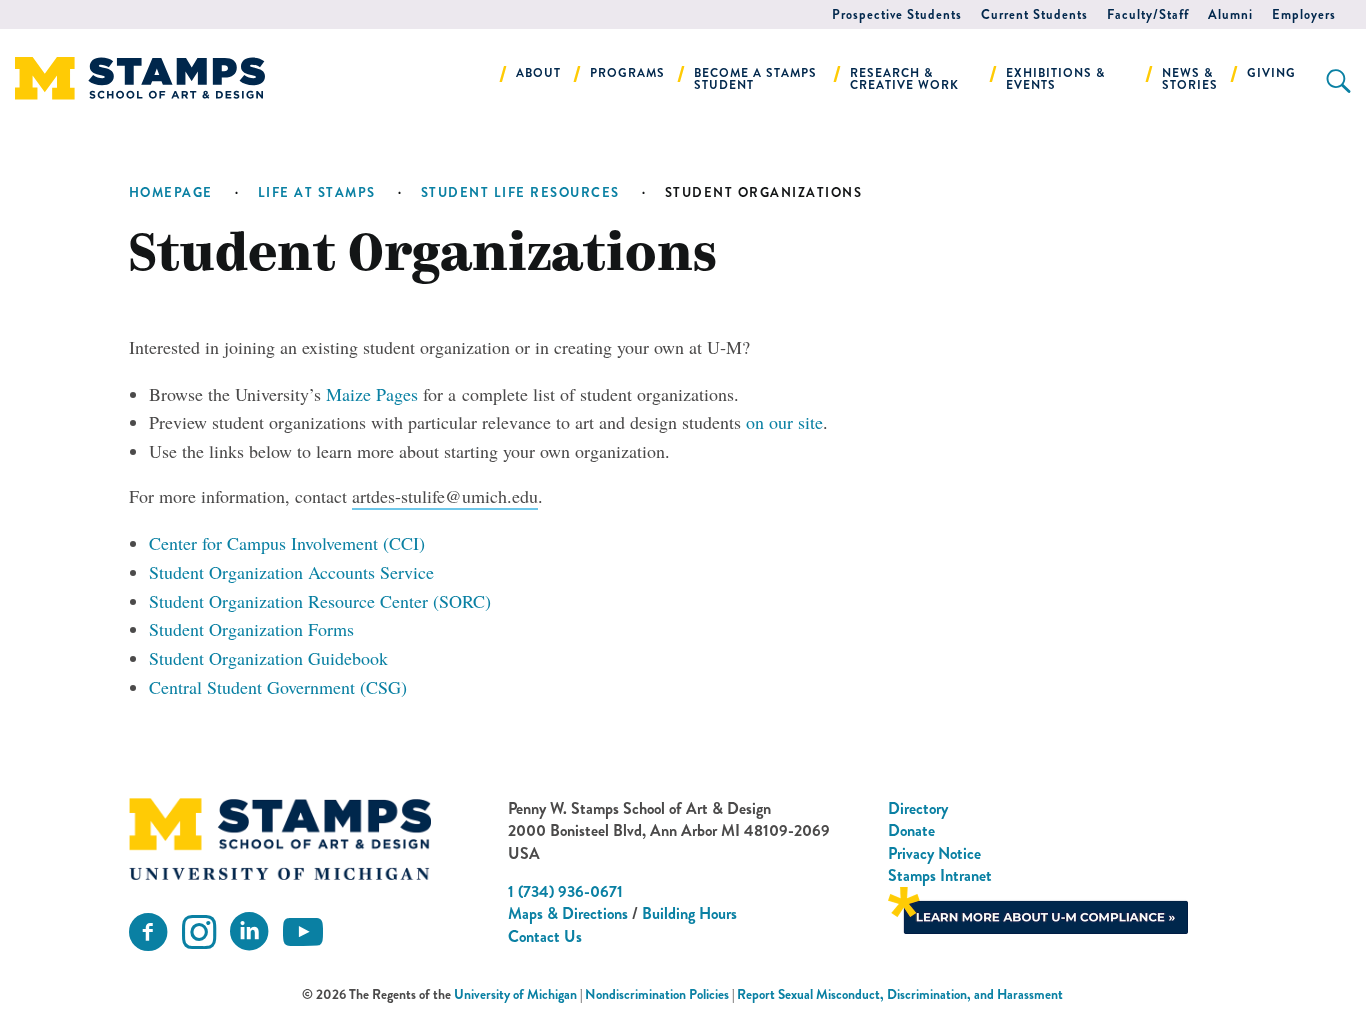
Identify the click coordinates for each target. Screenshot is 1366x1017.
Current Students (1034, 14)
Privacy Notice (934, 853)
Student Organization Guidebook (268, 658)
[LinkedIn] (249, 932)
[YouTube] (303, 932)
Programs (627, 73)
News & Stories (1190, 79)
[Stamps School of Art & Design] (280, 839)
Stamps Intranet (940, 875)
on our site (784, 422)
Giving (1271, 73)
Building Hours (689, 913)
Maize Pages (372, 394)
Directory (918, 808)
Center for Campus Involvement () (287, 543)
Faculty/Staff (1148, 14)
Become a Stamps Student (755, 79)
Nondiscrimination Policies (657, 994)
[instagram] (199, 932)
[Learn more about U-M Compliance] (1038, 908)
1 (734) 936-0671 (565, 891)
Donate (911, 830)
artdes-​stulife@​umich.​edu (445, 496)
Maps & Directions (568, 913)
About (538, 73)
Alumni (1230, 14)
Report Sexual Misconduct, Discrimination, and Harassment (900, 994)
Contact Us (545, 936)
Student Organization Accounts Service (291, 572)
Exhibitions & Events (1055, 79)
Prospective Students (897, 14)
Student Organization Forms (251, 629)
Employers (1304, 14)
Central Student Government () (278, 687)
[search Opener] (1338, 81)
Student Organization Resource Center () (320, 601)
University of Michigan (515, 994)
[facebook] (148, 932)
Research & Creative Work (904, 79)
